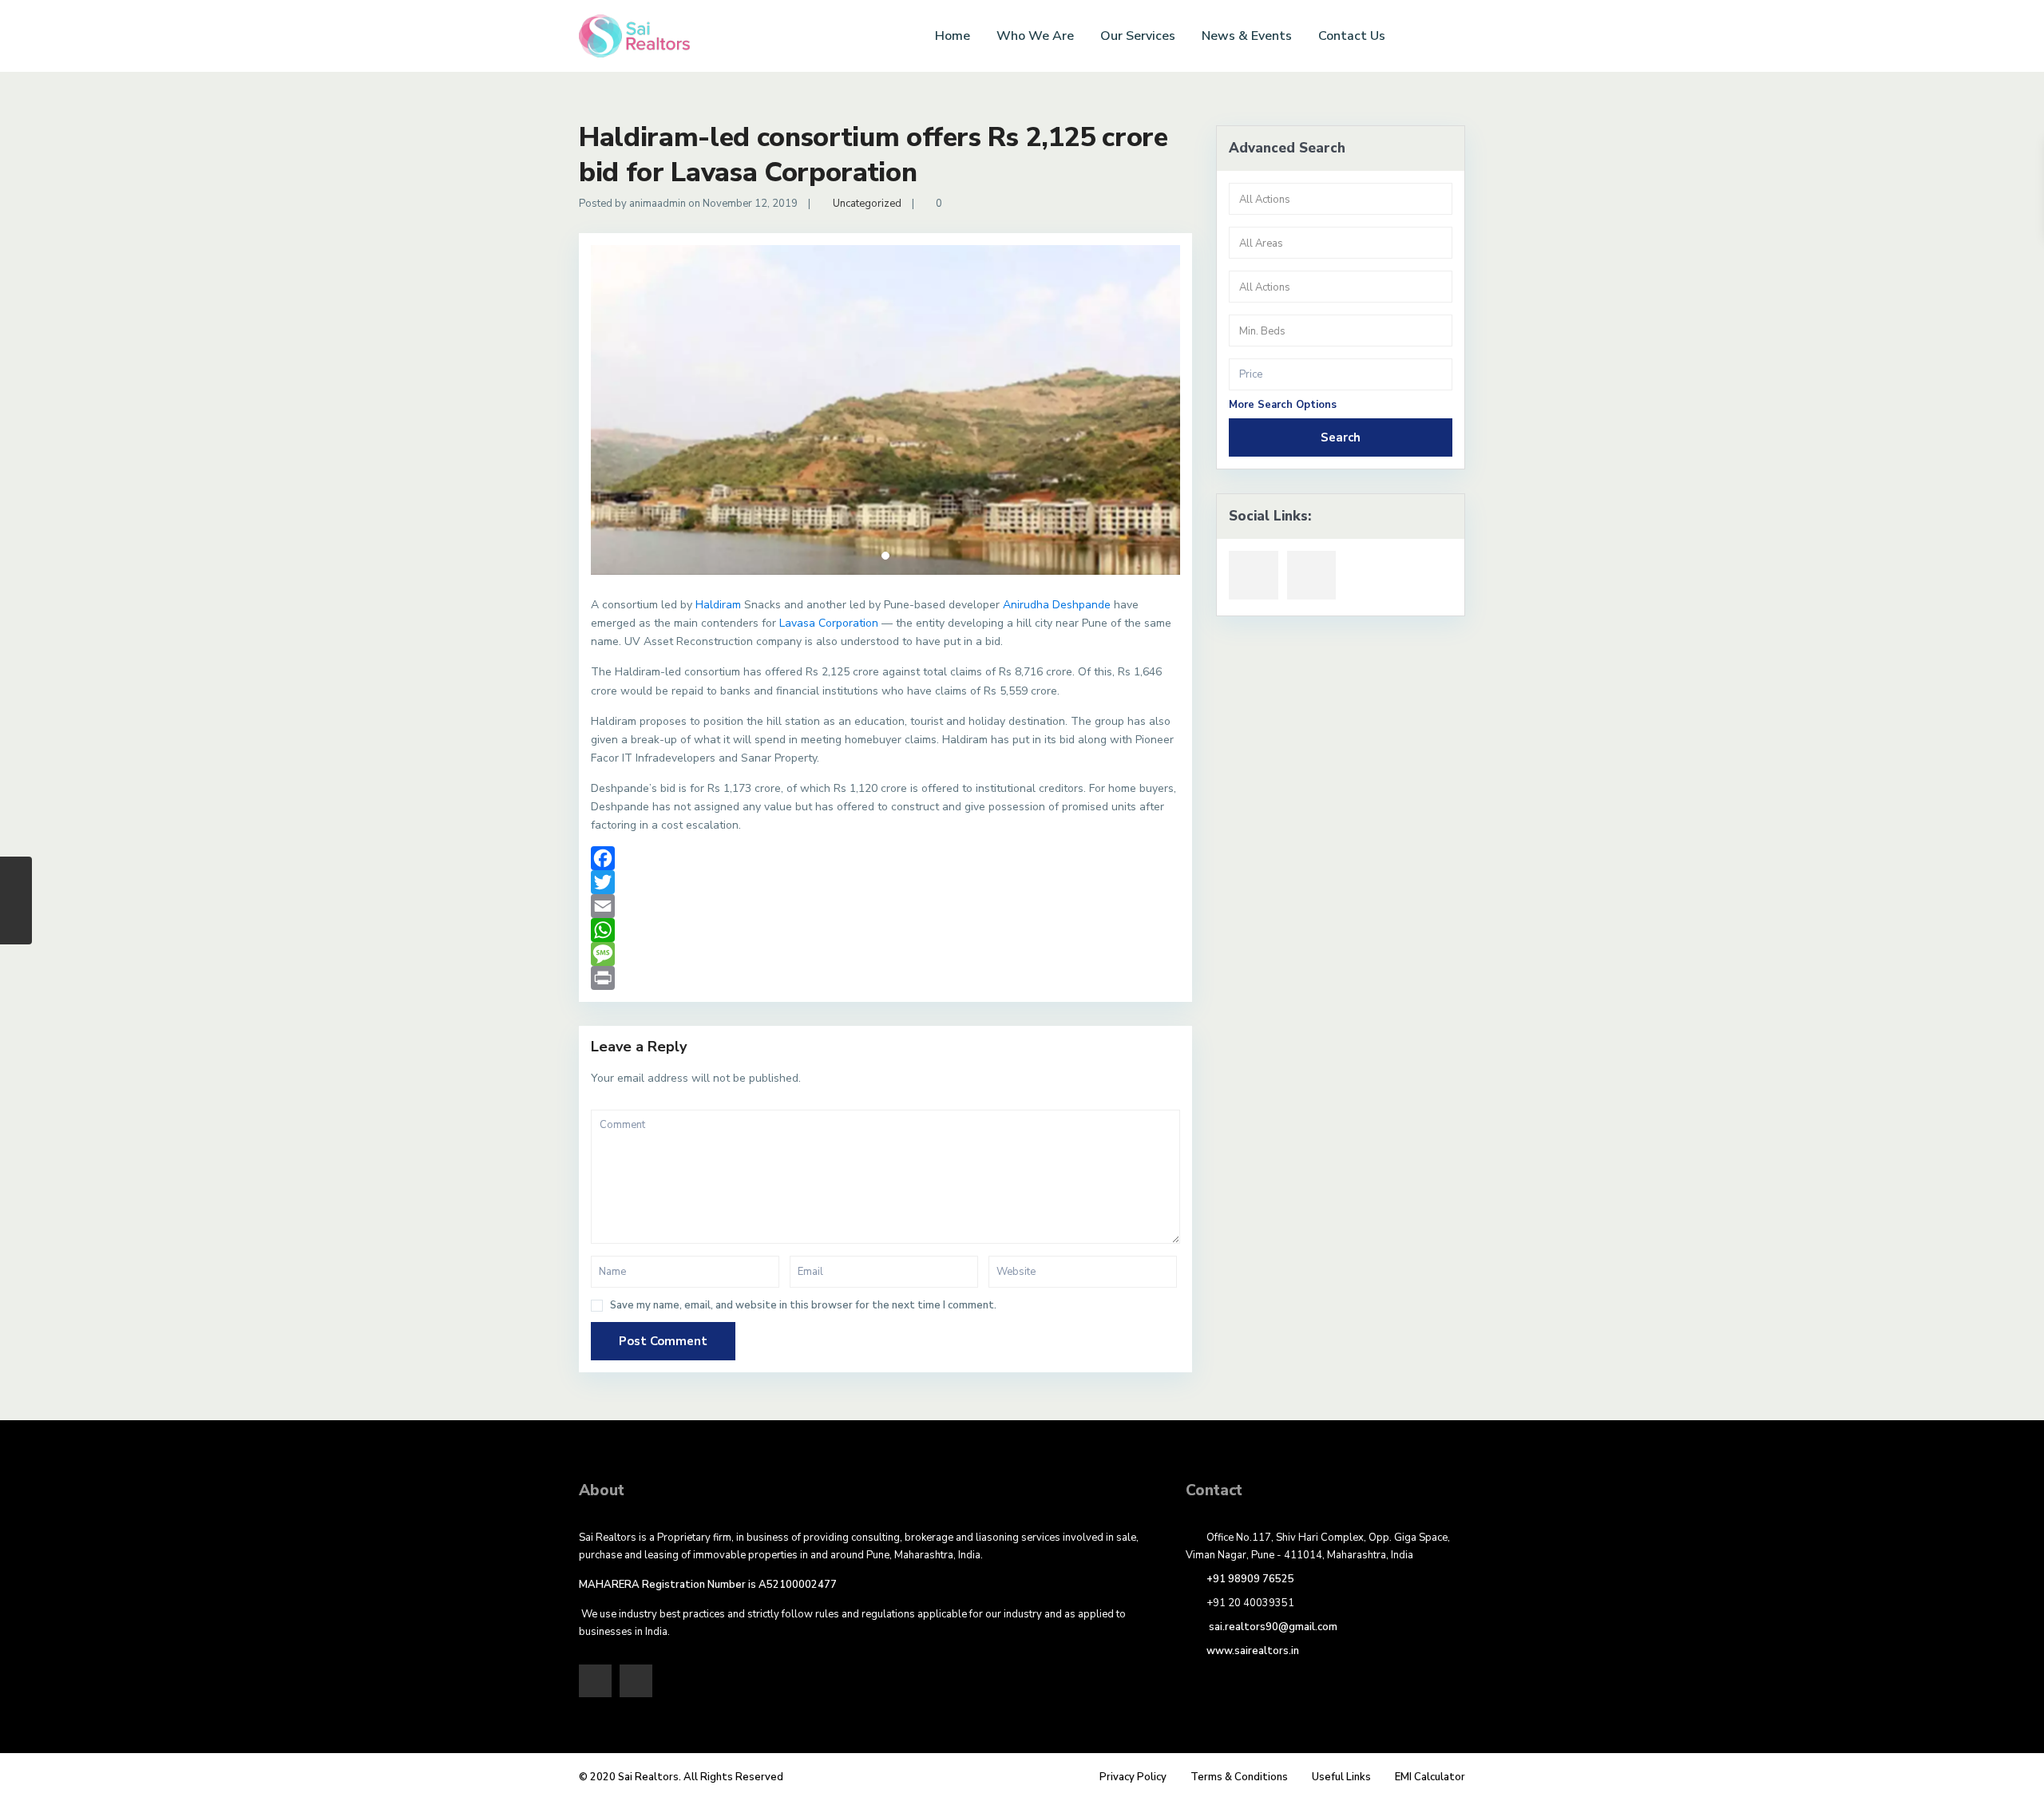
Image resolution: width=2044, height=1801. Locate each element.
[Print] (885, 978)
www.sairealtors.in (1253, 1651)
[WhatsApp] (885, 930)
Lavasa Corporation (829, 623)
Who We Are (1035, 36)
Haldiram (718, 605)
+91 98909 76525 (1250, 1579)
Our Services (1138, 36)
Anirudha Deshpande (1057, 605)
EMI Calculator (1430, 1777)
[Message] (885, 954)
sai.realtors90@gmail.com (1272, 1627)
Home (953, 36)
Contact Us (1352, 36)
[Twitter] (885, 882)
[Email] (885, 906)
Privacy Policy (1133, 1777)
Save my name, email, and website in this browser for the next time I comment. (803, 1306)
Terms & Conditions (1239, 1777)
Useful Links (1341, 1777)
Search (1341, 437)
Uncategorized (867, 204)
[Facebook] (885, 858)
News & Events (1247, 36)
